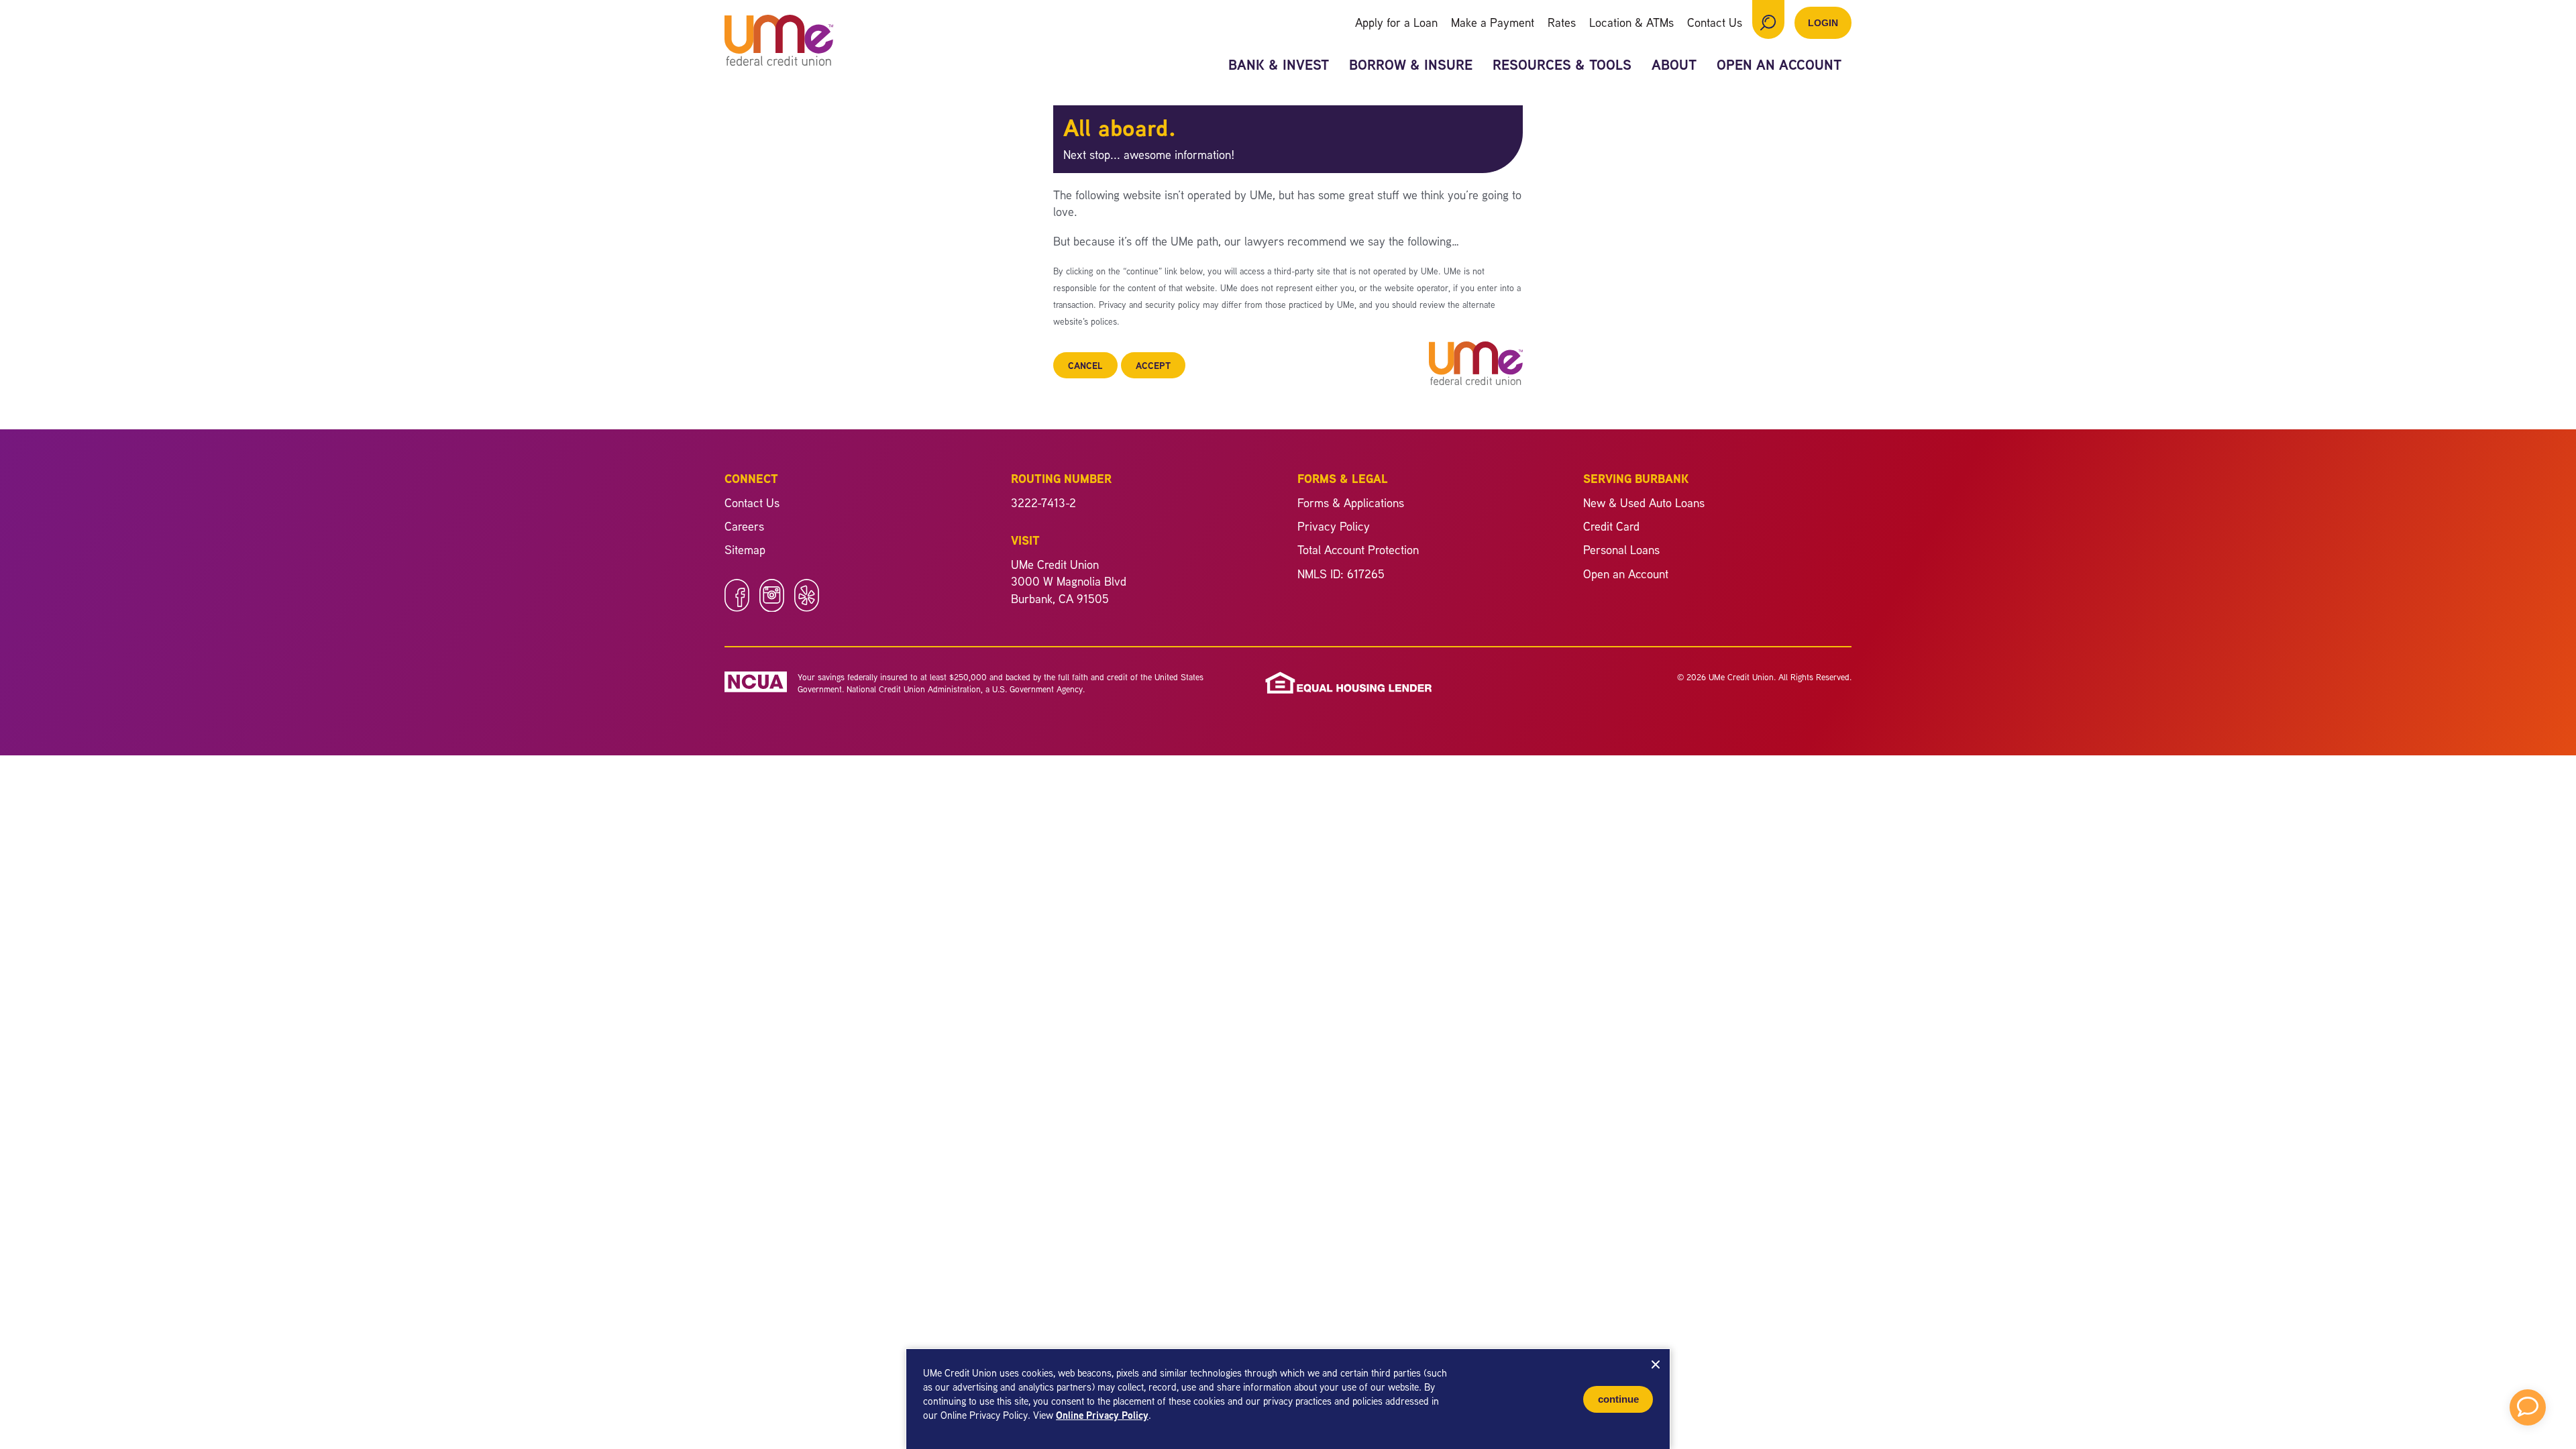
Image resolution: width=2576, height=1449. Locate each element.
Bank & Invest (1279, 65)
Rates (1562, 22)
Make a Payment (1493, 22)
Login (1823, 23)
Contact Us (1715, 22)
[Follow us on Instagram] (772, 607)
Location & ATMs (1631, 22)
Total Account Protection (1358, 549)
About (1674, 65)
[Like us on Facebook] (737, 607)
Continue (1618, 1399)
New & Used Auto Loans (1644, 502)
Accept (1153, 365)
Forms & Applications (1351, 502)
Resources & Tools (1562, 65)
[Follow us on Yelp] (807, 607)
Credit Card (1611, 526)
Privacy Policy (1334, 526)
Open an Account (1779, 65)
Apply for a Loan (1396, 22)
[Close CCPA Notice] (1656, 1364)
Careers (744, 526)
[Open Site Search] (1768, 19)
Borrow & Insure (1411, 65)
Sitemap (745, 549)
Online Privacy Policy (1102, 1415)
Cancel (1085, 365)
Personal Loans (1621, 549)
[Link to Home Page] (779, 42)
